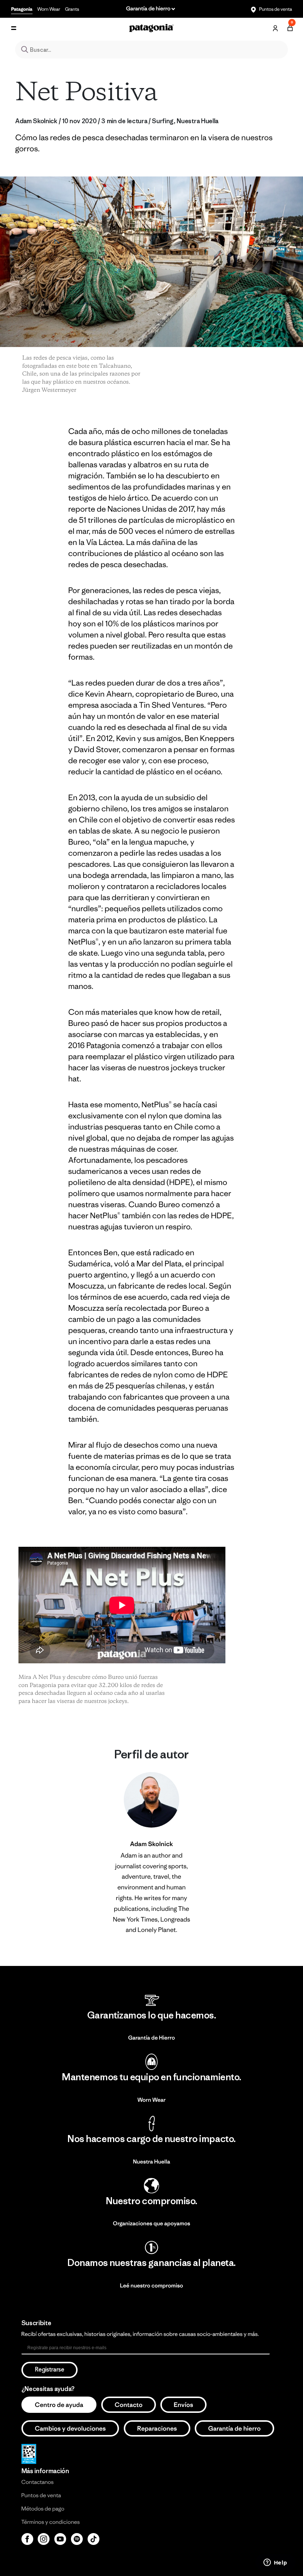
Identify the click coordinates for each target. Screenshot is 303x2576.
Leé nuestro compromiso (152, 2286)
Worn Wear (49, 9)
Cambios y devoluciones (70, 2428)
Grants (72, 9)
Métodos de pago (43, 2509)
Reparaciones (157, 2428)
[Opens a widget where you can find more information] (275, 2563)
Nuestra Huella (152, 2162)
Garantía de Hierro (152, 2038)
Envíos (183, 2405)
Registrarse (50, 2370)
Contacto (129, 2405)
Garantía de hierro (234, 2428)
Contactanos (38, 2482)
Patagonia (22, 9)
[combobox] (151, 50)
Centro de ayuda (59, 2405)
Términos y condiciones (51, 2522)
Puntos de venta (275, 9)
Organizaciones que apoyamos (151, 2224)
